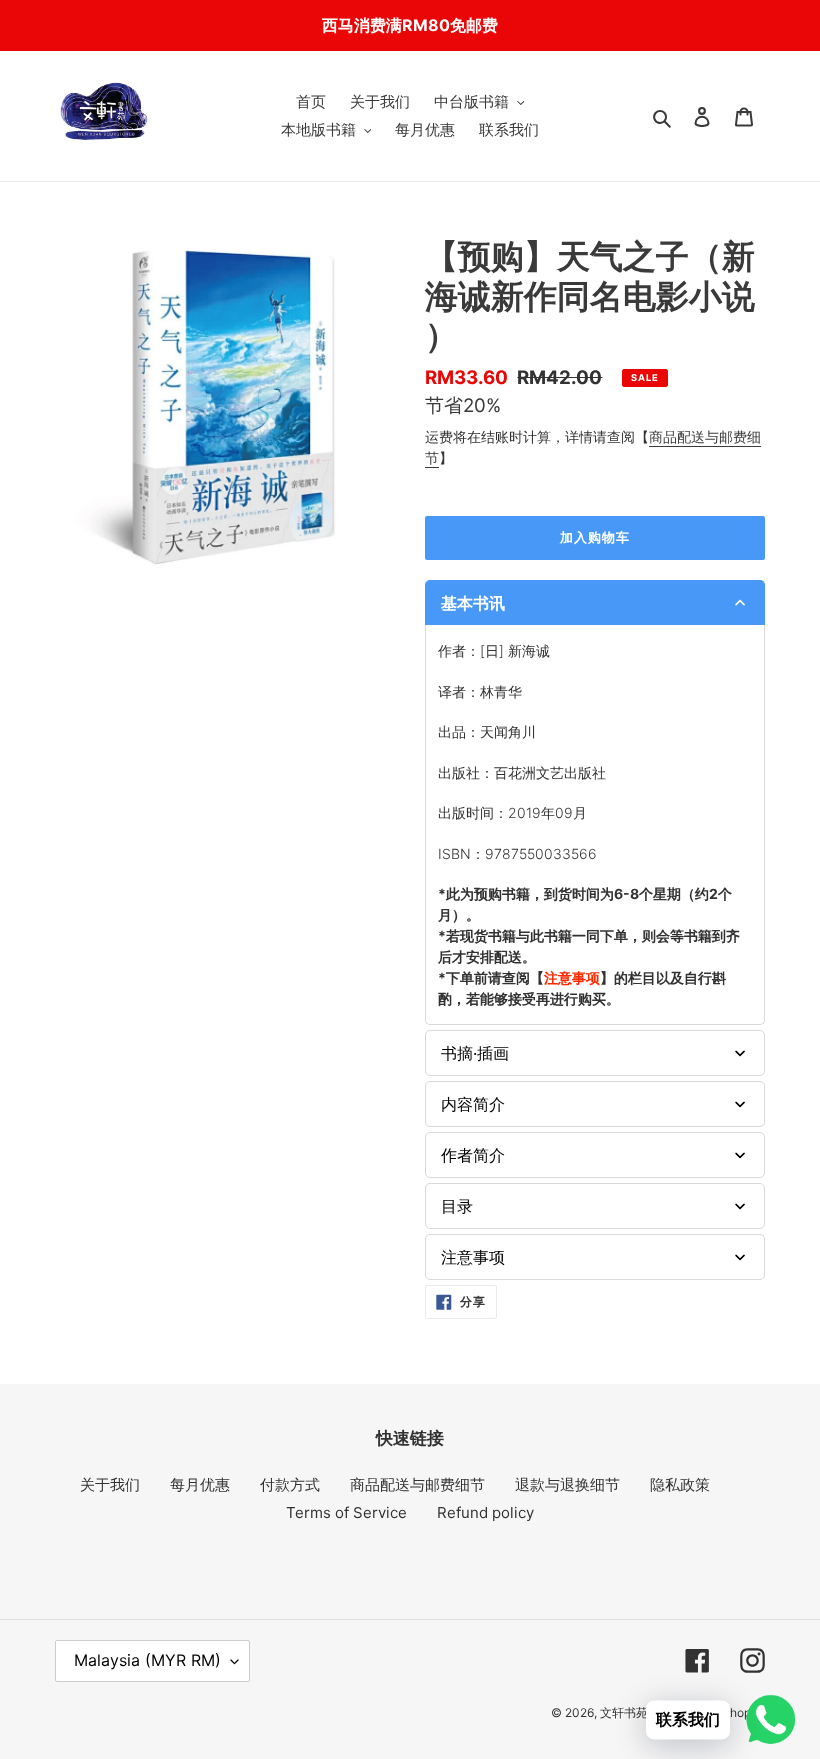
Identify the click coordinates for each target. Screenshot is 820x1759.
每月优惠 (200, 1484)
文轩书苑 (624, 1712)
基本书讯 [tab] (473, 603)
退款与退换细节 (567, 1484)
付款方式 (290, 1484)
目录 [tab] (457, 1206)
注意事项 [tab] (473, 1257)
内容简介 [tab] (473, 1104)
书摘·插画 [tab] (475, 1053)
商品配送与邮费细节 (417, 1484)
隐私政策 (680, 1484)
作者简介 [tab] (473, 1155)
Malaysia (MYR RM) (147, 1660)
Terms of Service (346, 1512)
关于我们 (110, 1484)
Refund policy (485, 1512)
